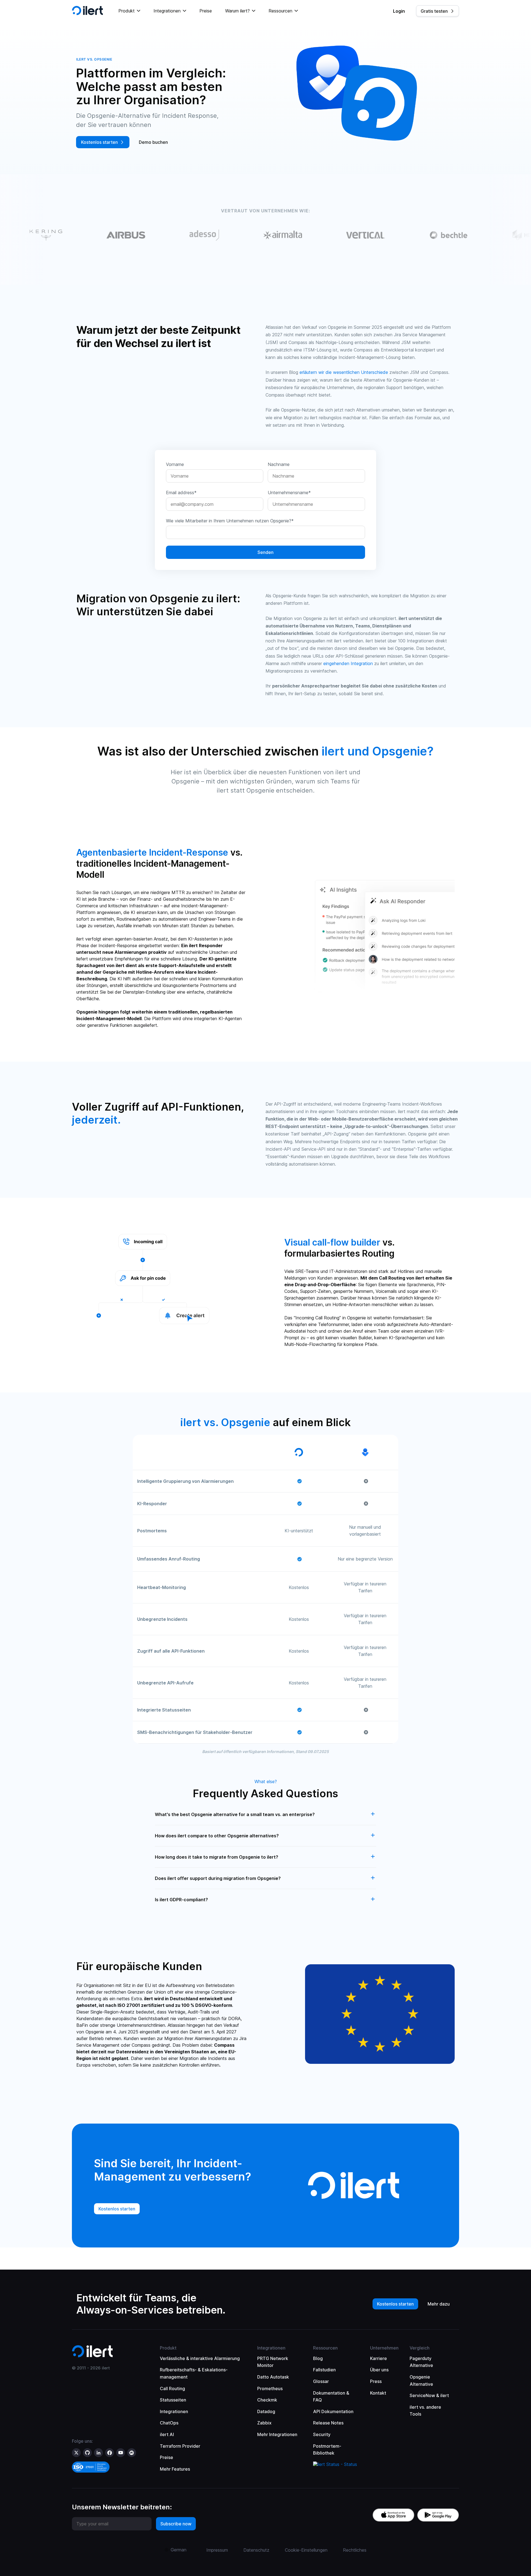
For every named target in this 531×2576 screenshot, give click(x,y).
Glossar (321, 2381)
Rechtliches (355, 2550)
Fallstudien (324, 2370)
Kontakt (378, 2393)
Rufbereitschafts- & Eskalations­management (194, 2373)
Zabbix (264, 2423)
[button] (129, 11)
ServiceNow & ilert (429, 2395)
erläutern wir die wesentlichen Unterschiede (344, 372)
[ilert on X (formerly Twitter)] (76, 2453)
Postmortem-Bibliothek (327, 2450)
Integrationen (174, 2411)
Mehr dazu (439, 2304)
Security (322, 2434)
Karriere (378, 2358)
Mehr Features (175, 2469)
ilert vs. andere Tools (425, 2411)
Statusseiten (173, 2400)
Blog (318, 2358)
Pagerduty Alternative (421, 2362)
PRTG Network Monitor (273, 2362)
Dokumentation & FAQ (331, 2397)
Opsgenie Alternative (421, 2380)
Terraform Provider (180, 2446)
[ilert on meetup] (132, 2453)
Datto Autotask (273, 2377)
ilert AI (167, 2434)
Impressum (217, 2550)
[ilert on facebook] (110, 2453)
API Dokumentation (333, 2411)
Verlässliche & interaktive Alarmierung (200, 2358)
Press (376, 2381)
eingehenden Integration (348, 663)
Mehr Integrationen (277, 2434)
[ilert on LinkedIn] (98, 2453)
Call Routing (172, 2389)
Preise (206, 11)
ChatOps (169, 2423)
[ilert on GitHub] (87, 2453)
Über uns (379, 2370)
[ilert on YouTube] (121, 2453)
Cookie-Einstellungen (306, 2550)
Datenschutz (256, 2550)
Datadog (266, 2411)
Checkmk (267, 2400)
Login (399, 11)
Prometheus (270, 2389)
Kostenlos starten (395, 2304)
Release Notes (328, 2423)
